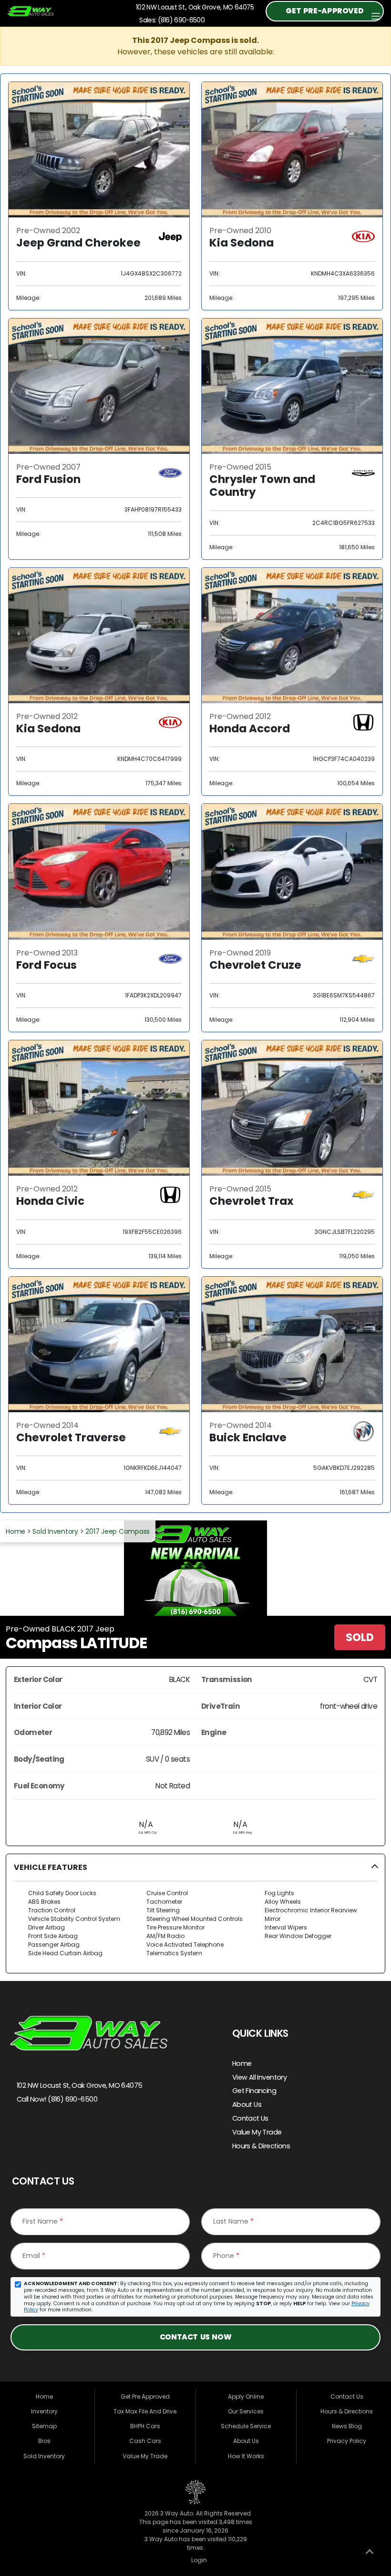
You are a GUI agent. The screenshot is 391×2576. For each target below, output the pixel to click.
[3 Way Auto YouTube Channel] (60, 2132)
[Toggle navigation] (376, 16)
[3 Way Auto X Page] (40, 2132)
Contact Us (250, 2118)
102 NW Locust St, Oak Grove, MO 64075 (78, 2085)
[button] (195, 1914)
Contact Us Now (195, 2337)
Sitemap (44, 2426)
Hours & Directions (261, 2146)
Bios (44, 2441)
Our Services (246, 2411)
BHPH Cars (145, 2426)
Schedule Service (246, 2426)
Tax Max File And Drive (145, 2411)
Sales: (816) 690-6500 (170, 20)
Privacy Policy (347, 2441)
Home (15, 1531)
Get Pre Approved (145, 2396)
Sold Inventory (55, 1531)
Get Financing (254, 2091)
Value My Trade (257, 2132)
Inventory (44, 2411)
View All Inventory (260, 2077)
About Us (247, 2104)
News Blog (347, 2426)
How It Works (246, 2456)
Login (198, 2560)
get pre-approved (324, 11)
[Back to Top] (370, 2554)
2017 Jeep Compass (118, 1531)
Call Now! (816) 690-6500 (56, 2099)
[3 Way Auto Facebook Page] (20, 2132)
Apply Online (246, 2396)
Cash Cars (145, 2441)
